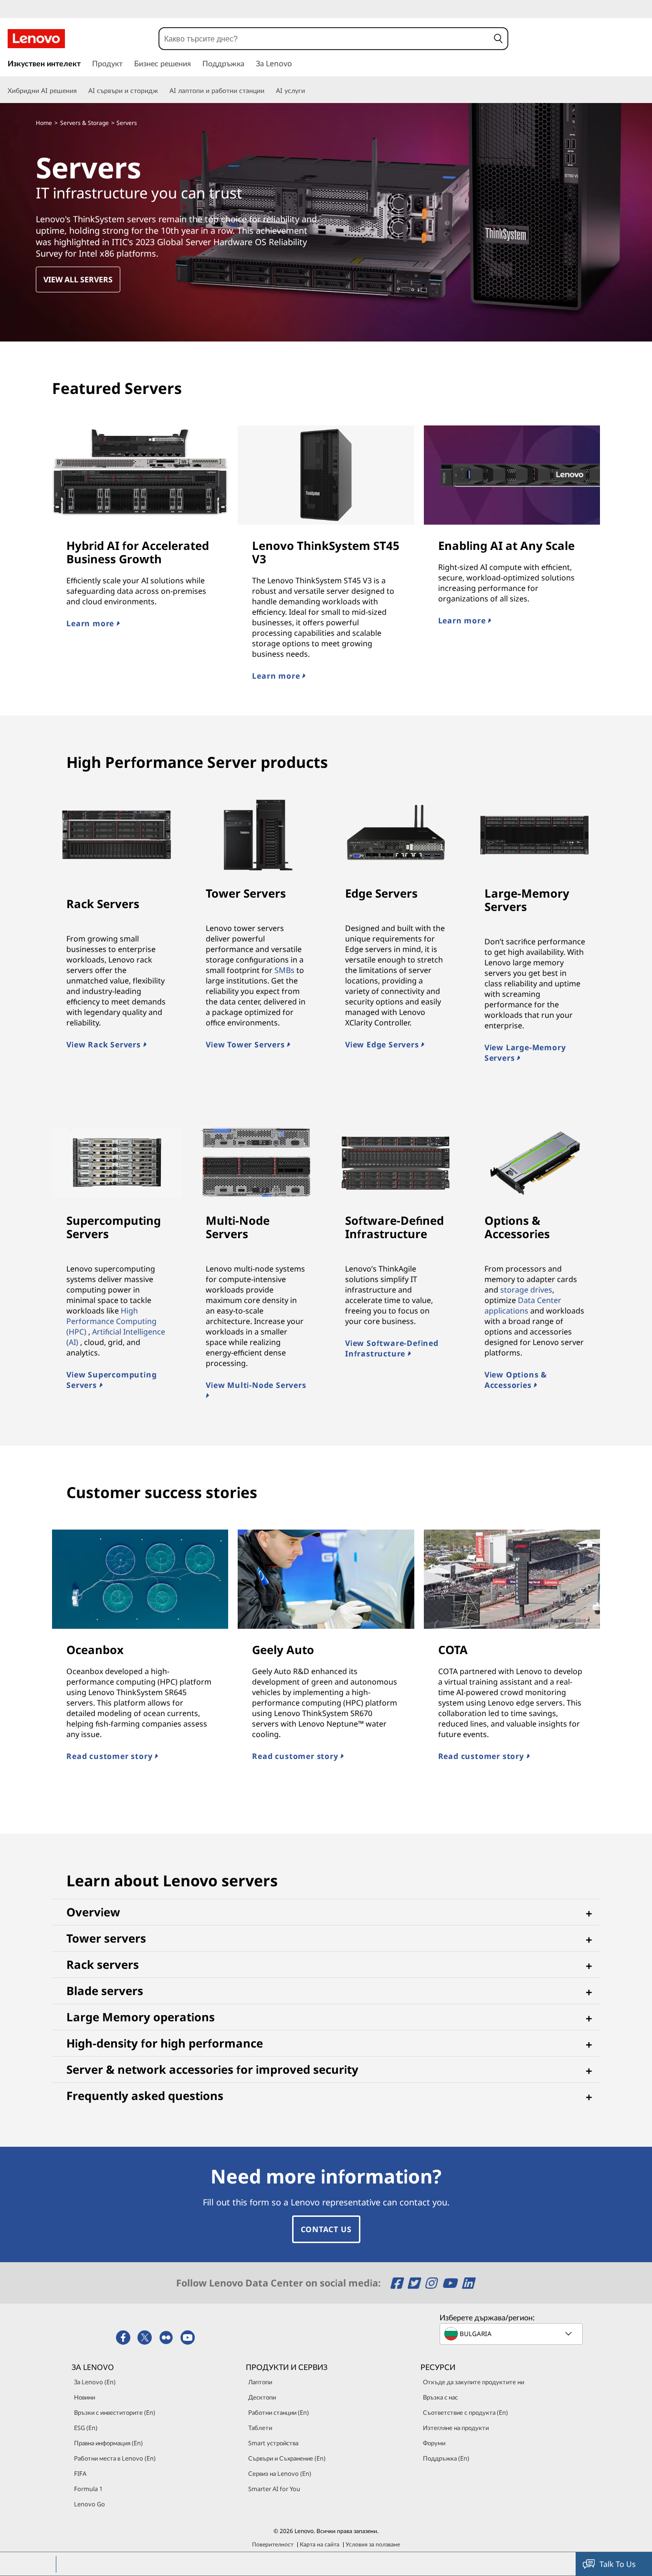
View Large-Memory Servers (525, 1053)
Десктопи (262, 2397)
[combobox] (324, 39)
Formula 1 (88, 2489)
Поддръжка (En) (446, 2458)
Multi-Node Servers (238, 1227)
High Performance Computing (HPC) (111, 1321)
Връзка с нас (440, 2397)
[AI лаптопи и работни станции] (268, 91)
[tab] (326, 1912)
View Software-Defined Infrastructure (392, 1348)
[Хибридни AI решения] (81, 91)
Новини (84, 2397)
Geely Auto (283, 1650)
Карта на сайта (320, 2544)
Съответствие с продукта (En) (465, 2412)
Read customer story (110, 1756)
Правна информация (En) (108, 2443)
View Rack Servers (105, 1045)
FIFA (80, 2473)
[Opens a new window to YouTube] (451, 2283)
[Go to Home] (36, 39)
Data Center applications (523, 1305)
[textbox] (512, 2334)
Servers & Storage (84, 123)
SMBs (284, 970)
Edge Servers (381, 893)
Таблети (260, 2428)
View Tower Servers (246, 1045)
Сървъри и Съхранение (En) (287, 2458)
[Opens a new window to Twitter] (415, 2283)
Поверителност (273, 2544)
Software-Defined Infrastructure (394, 1227)
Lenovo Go (89, 2504)
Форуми (434, 2443)
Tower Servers (246, 893)
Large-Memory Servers (527, 900)
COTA (453, 1650)
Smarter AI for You (274, 2489)
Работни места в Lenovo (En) (115, 2458)
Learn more (91, 623)
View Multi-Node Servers (256, 1385)
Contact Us (326, 2229)
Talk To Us (618, 2564)
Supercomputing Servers (114, 1227)
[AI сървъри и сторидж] (162, 91)
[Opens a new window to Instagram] (432, 2283)
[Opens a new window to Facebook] (398, 2283)
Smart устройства (273, 2443)
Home (44, 123)
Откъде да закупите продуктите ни (473, 2382)
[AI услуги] (309, 91)
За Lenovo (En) (95, 2382)
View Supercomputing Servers (111, 1380)
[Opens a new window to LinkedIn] (468, 2283)
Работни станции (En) (279, 2412)
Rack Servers (103, 904)
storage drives (526, 1290)
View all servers (78, 279)
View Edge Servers (383, 1045)
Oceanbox (95, 1650)
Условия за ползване (373, 2544)
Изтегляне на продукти (456, 2428)
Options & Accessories (517, 1227)
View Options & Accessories (516, 1380)
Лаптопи (260, 2382)
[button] (498, 39)
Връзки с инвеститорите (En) (115, 2412)
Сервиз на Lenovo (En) (280, 2473)
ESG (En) (86, 2428)
